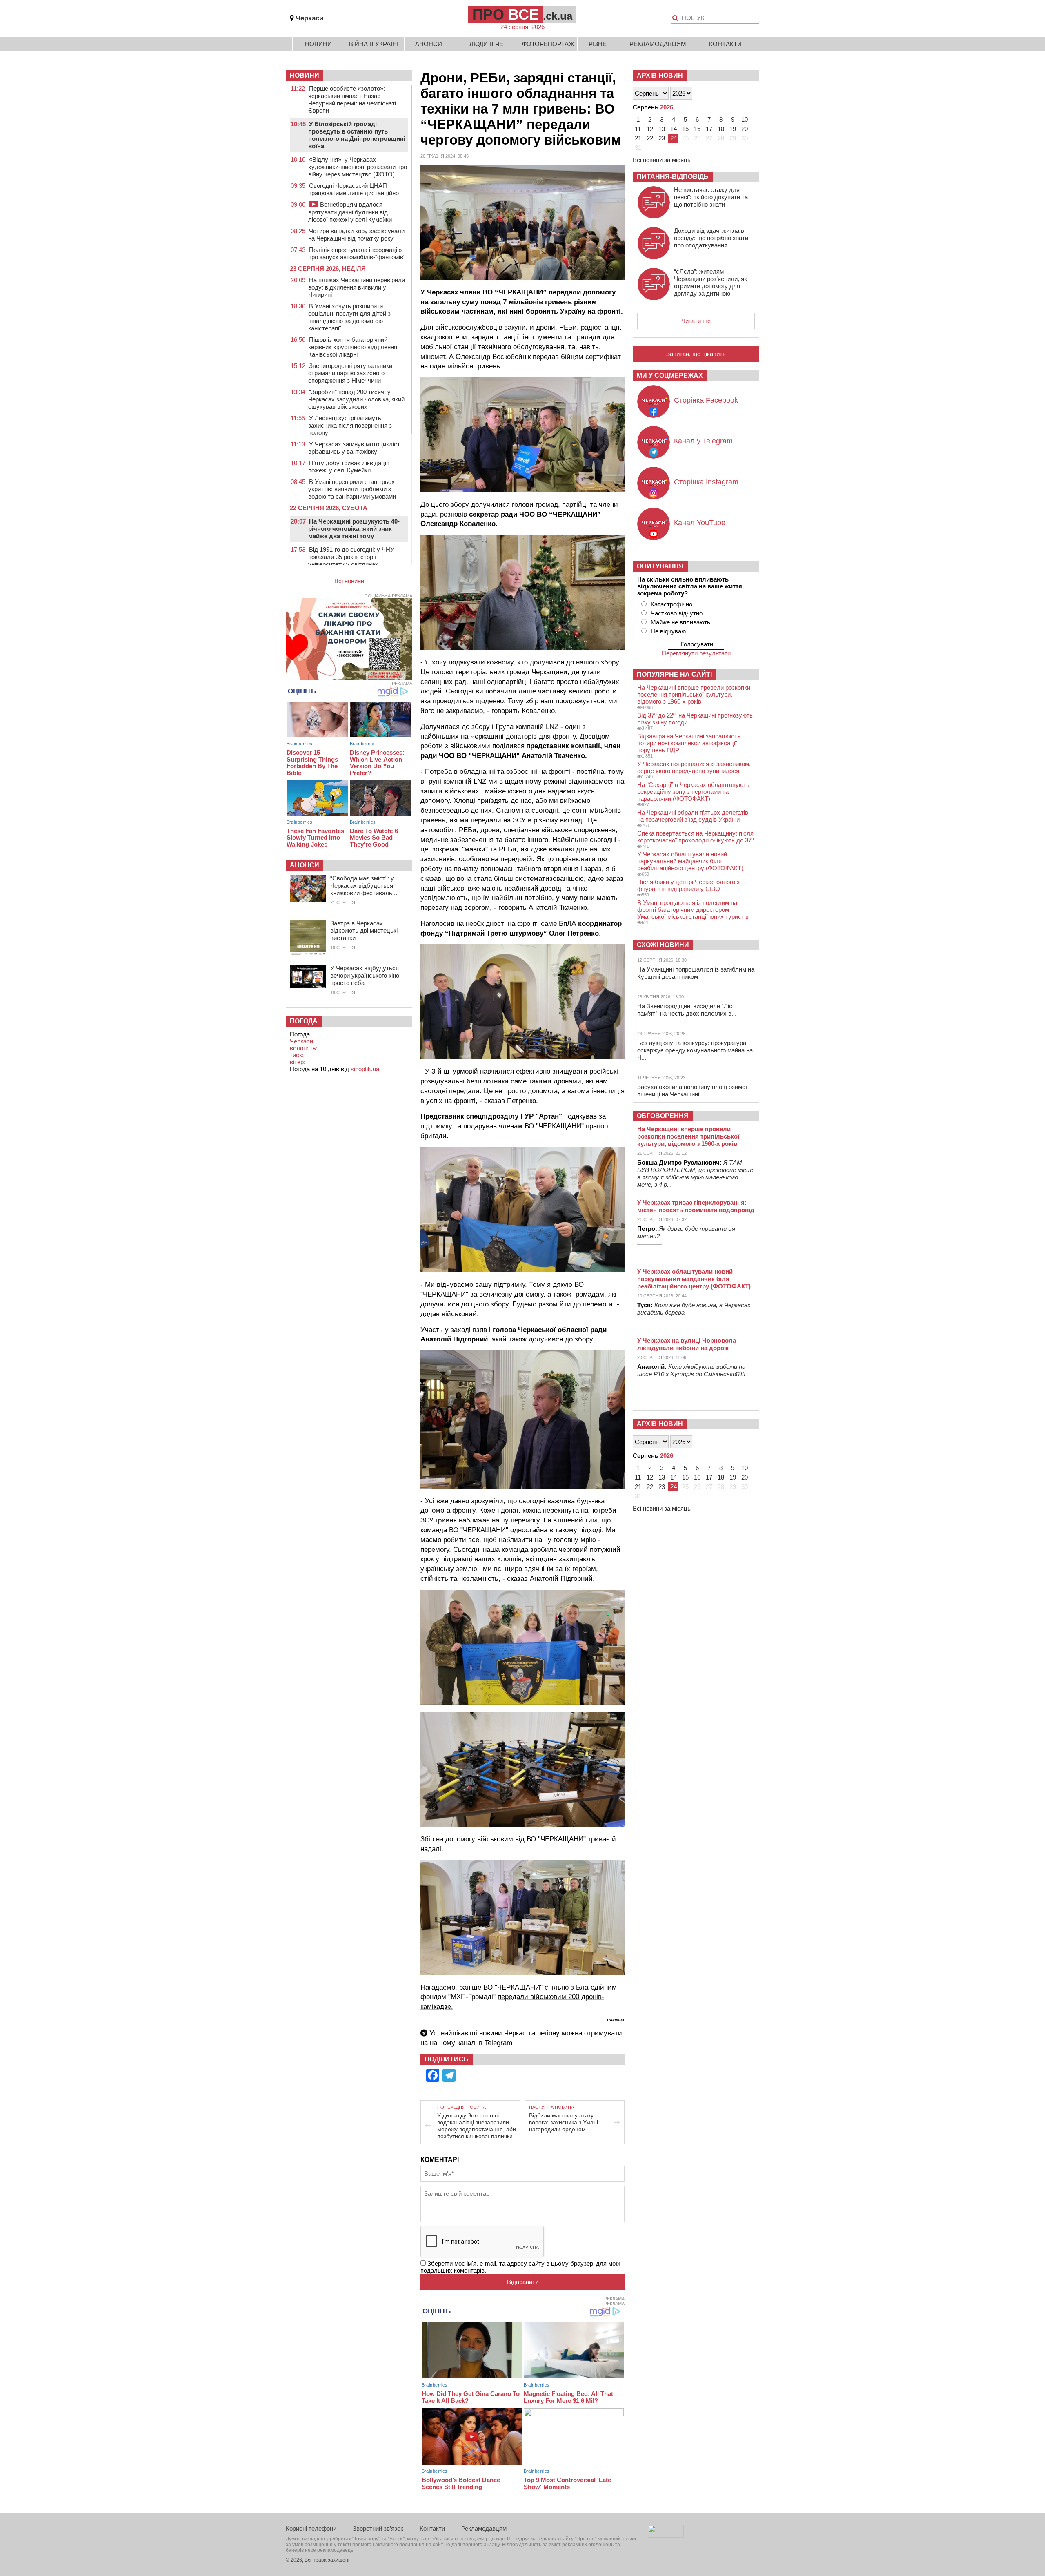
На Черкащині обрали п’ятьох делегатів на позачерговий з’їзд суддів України (693, 816)
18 (721, 129)
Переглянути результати (696, 653)
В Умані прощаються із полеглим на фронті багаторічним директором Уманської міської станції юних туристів (693, 910)
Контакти (725, 44)
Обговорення (663, 1116)
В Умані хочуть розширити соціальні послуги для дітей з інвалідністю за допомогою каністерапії (349, 317)
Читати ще (696, 321)
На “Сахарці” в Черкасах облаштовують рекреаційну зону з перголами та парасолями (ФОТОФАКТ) (693, 792)
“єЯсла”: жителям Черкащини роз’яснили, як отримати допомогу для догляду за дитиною (710, 282)
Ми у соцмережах (670, 375)
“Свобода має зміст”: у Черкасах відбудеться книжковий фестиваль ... (365, 886)
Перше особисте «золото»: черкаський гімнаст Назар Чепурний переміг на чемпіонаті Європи (352, 99)
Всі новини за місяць (662, 160)
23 (662, 138)
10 (745, 119)
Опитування (660, 566)
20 (745, 129)
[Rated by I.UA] (666, 2535)
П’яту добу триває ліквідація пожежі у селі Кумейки (349, 467)
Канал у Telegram (703, 441)
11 (638, 129)
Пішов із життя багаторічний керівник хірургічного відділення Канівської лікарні (353, 347)
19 (733, 129)
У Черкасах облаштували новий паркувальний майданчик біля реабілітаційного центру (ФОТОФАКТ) (690, 861)
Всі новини (349, 581)
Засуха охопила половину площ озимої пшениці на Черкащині (692, 1091)
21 (638, 138)
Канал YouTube (700, 523)
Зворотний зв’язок (378, 2528)
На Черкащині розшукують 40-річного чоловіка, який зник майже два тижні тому (354, 529)
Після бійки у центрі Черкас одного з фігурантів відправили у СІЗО (688, 885)
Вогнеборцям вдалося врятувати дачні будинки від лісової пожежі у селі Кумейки (350, 212)
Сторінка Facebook (706, 400)
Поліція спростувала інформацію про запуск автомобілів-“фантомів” (357, 253)
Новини (318, 44)
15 (685, 129)
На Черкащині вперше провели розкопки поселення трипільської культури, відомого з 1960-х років (694, 694)
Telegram (498, 2043)
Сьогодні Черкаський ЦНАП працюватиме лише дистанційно (354, 189)
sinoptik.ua (365, 1069)
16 (697, 129)
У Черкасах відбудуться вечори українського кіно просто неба (365, 975)
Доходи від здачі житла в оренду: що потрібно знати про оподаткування (711, 238)
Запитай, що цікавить (696, 354)
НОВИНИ (305, 75)
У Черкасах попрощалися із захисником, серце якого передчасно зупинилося (694, 767)
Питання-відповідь (673, 177)
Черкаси (309, 18)
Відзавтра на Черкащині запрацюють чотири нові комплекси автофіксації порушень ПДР (689, 743)
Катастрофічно (671, 604)
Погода (304, 1021)
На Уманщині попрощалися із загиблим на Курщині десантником (696, 973)
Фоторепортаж (548, 44)
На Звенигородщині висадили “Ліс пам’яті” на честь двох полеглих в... (687, 1010)
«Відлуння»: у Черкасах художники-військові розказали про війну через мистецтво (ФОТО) (358, 167)
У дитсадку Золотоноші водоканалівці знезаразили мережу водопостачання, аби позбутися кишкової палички (477, 2126)
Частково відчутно (677, 613)
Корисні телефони (311, 2528)
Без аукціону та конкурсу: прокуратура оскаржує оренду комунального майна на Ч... (695, 1050)
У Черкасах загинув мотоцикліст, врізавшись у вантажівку (355, 448)
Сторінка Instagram (706, 482)
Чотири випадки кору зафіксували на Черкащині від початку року (356, 235)
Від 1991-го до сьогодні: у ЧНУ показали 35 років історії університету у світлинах (351, 557)
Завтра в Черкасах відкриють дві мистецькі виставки (364, 930)
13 (662, 129)
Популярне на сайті (674, 674)
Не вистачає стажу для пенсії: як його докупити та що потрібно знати (711, 197)
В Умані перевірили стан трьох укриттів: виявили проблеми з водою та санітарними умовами (352, 489)
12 (650, 129)
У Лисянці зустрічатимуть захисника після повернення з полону (350, 425)
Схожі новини (663, 945)
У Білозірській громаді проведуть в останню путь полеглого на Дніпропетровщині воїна (357, 135)
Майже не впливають (680, 622)
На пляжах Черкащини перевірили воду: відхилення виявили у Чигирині (357, 287)
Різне (598, 44)
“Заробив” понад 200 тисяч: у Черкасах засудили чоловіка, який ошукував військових (356, 399)
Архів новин (660, 75)
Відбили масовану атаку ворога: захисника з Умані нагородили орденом (564, 2122)
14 (674, 129)
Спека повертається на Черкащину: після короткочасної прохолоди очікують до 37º (695, 837)
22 (650, 138)
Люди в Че (486, 44)
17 (709, 129)
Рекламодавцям (658, 44)
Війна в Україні (374, 44)
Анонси (429, 44)
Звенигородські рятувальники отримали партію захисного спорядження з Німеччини (350, 373)
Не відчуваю (668, 631)
